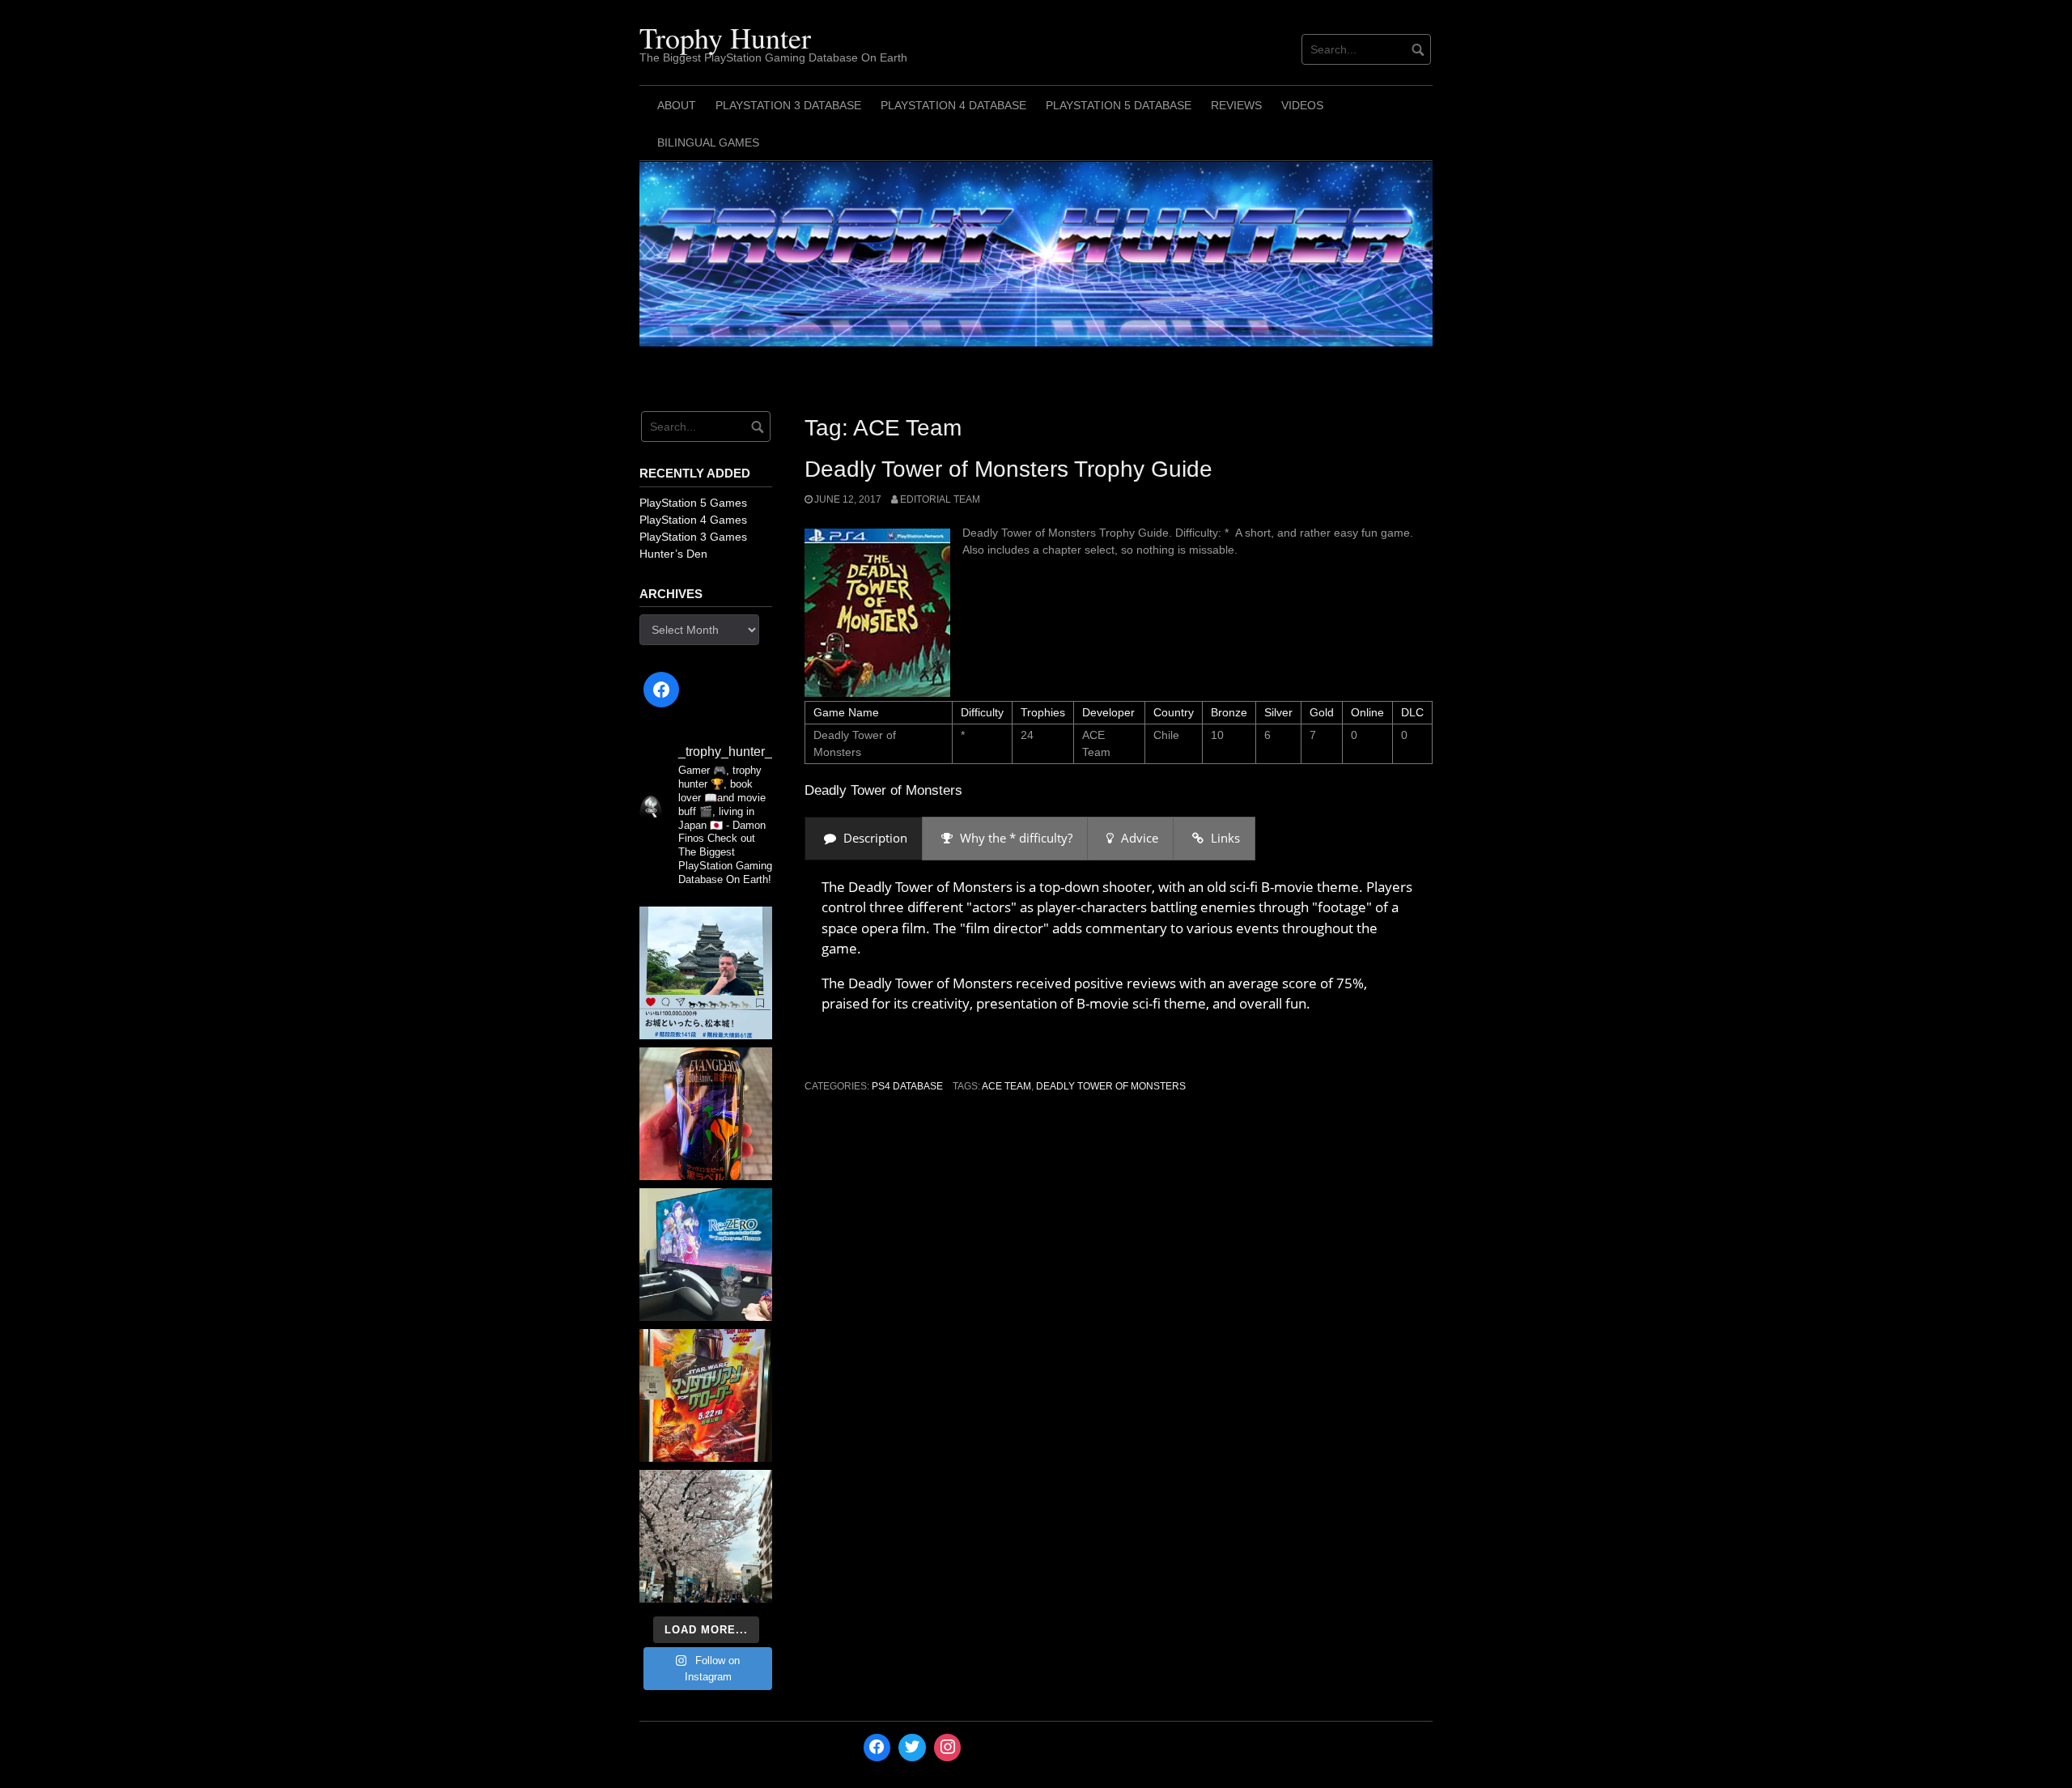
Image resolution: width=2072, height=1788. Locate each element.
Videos (1302, 105)
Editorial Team (940, 499)
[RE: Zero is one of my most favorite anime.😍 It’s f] (706, 1255)
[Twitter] (912, 1748)
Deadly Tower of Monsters (1111, 1086)
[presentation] (864, 838)
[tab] (864, 838)
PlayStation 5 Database (1119, 105)
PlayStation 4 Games (693, 520)
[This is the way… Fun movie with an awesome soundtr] (706, 1395)
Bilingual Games (708, 142)
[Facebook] (661, 690)
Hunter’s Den (673, 554)
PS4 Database (907, 1086)
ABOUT (677, 105)
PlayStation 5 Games (693, 503)
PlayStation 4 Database (953, 105)
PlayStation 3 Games (693, 537)
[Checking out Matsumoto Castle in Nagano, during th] (706, 973)
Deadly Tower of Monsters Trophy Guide (1008, 469)
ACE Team (1006, 1086)
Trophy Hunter (725, 37)
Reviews (1236, 105)
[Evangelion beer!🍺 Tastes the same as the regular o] (706, 1114)
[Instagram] (948, 1748)
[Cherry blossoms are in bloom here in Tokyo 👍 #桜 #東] (706, 1536)
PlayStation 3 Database (788, 105)
